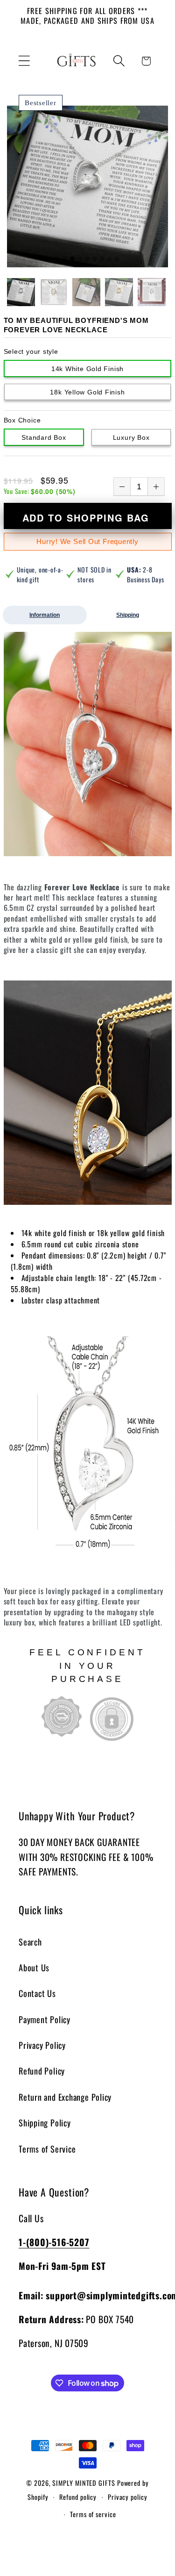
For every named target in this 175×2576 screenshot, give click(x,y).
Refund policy (78, 2497)
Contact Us (37, 1993)
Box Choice (22, 420)
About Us (34, 1967)
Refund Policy (42, 2071)
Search (30, 1942)
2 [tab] (65, 259)
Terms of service (93, 2514)
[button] (24, 61)
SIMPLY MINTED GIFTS (84, 2483)
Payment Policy (45, 2019)
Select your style (31, 351)
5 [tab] (87, 259)
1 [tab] (57, 259)
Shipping (128, 615)
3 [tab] (72, 259)
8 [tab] (110, 259)
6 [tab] (95, 259)
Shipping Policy (45, 2122)
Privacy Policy (42, 2045)
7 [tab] (102, 259)
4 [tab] (80, 259)
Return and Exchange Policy (65, 2097)
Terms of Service (47, 2149)
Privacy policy (128, 2497)
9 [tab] (117, 259)
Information (45, 615)
